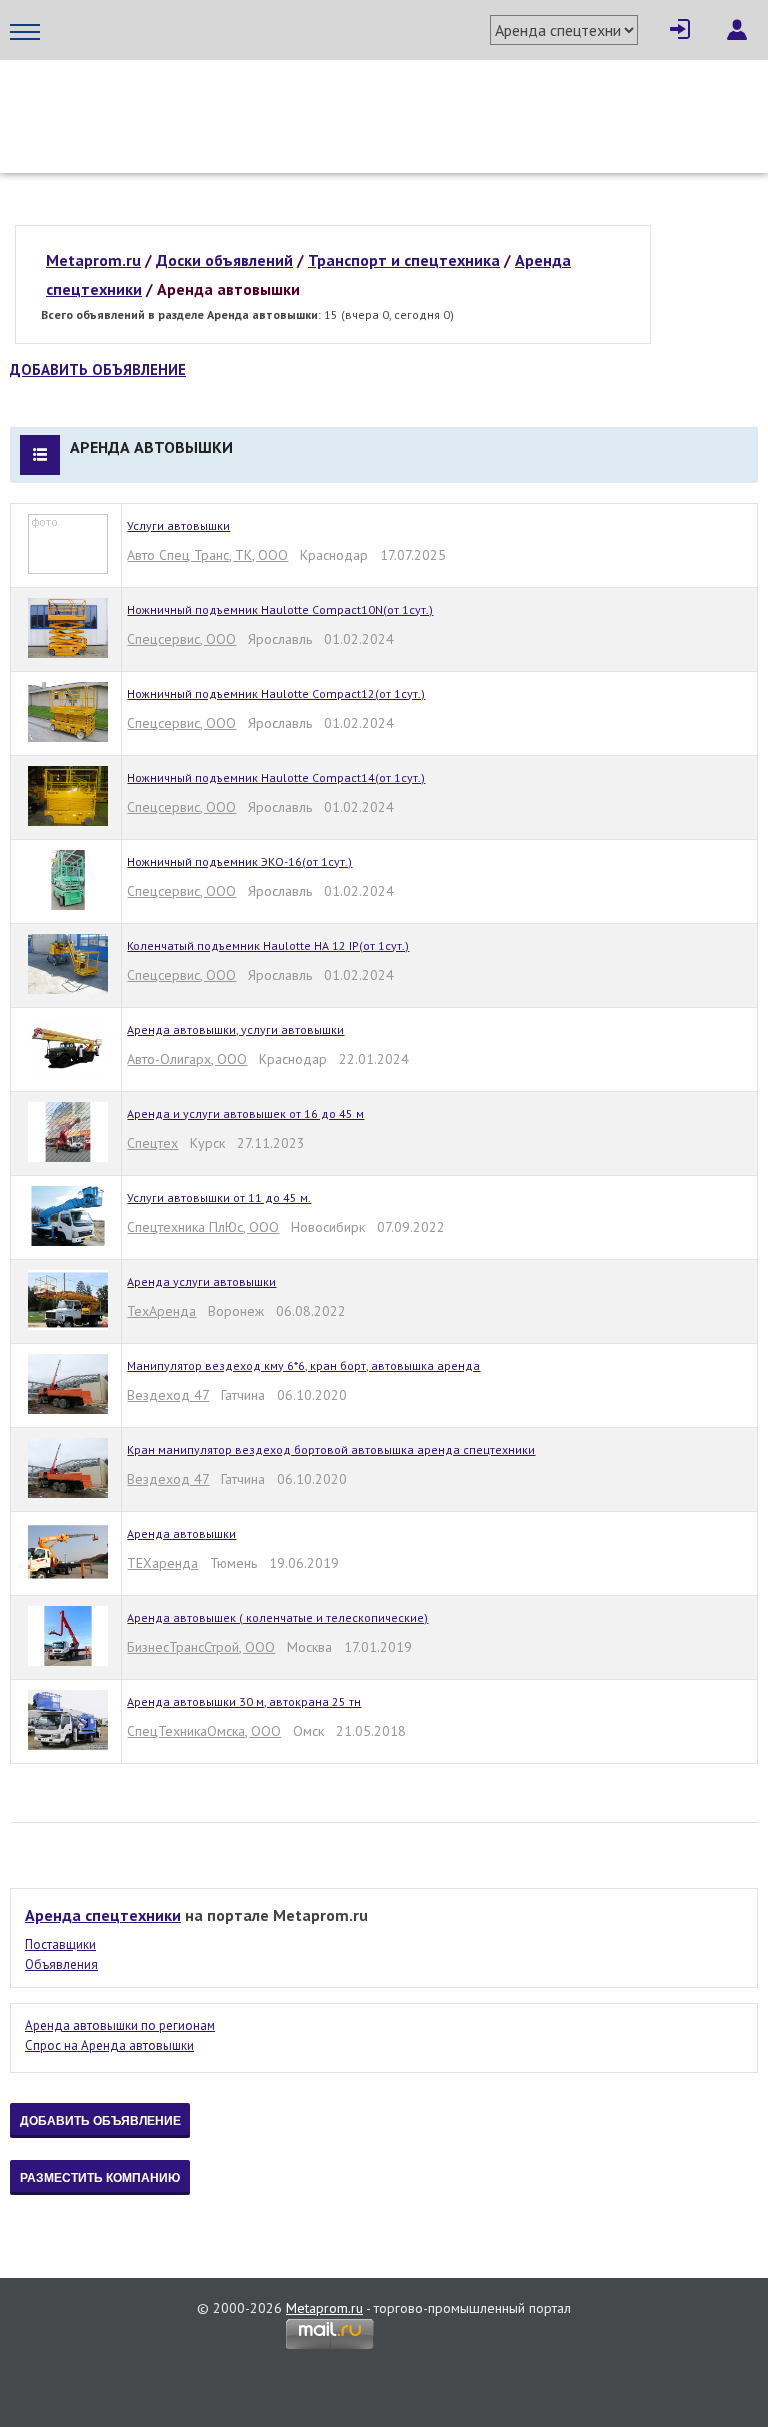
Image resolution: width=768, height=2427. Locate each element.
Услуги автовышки (178, 525)
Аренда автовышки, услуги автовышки (235, 1029)
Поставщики (60, 1944)
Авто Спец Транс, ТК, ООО (207, 555)
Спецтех (152, 1143)
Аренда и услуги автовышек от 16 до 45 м (245, 1113)
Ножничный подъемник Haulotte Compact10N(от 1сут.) (280, 609)
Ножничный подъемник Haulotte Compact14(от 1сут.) (276, 777)
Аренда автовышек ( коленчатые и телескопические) (277, 1617)
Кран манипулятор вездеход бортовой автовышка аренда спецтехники (331, 1449)
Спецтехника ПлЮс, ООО (203, 1227)
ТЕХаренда (162, 1563)
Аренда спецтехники (103, 1915)
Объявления (61, 1964)
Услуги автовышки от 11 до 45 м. (219, 1197)
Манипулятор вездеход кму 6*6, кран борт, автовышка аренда (303, 1365)
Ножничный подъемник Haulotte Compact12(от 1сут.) (276, 693)
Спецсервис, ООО (181, 639)
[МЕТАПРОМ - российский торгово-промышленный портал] (197, 100)
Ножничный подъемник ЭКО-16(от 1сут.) (239, 861)
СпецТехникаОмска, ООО (204, 1731)
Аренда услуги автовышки (201, 1281)
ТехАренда (161, 1311)
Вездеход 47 (168, 1395)
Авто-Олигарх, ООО (187, 1059)
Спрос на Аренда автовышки (109, 2045)
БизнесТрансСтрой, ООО (201, 1647)
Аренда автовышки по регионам (120, 2025)
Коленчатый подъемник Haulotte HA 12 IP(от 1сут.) (268, 945)
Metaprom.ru (324, 2308)
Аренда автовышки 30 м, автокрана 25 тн (244, 1701)
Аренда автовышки (181, 1533)
